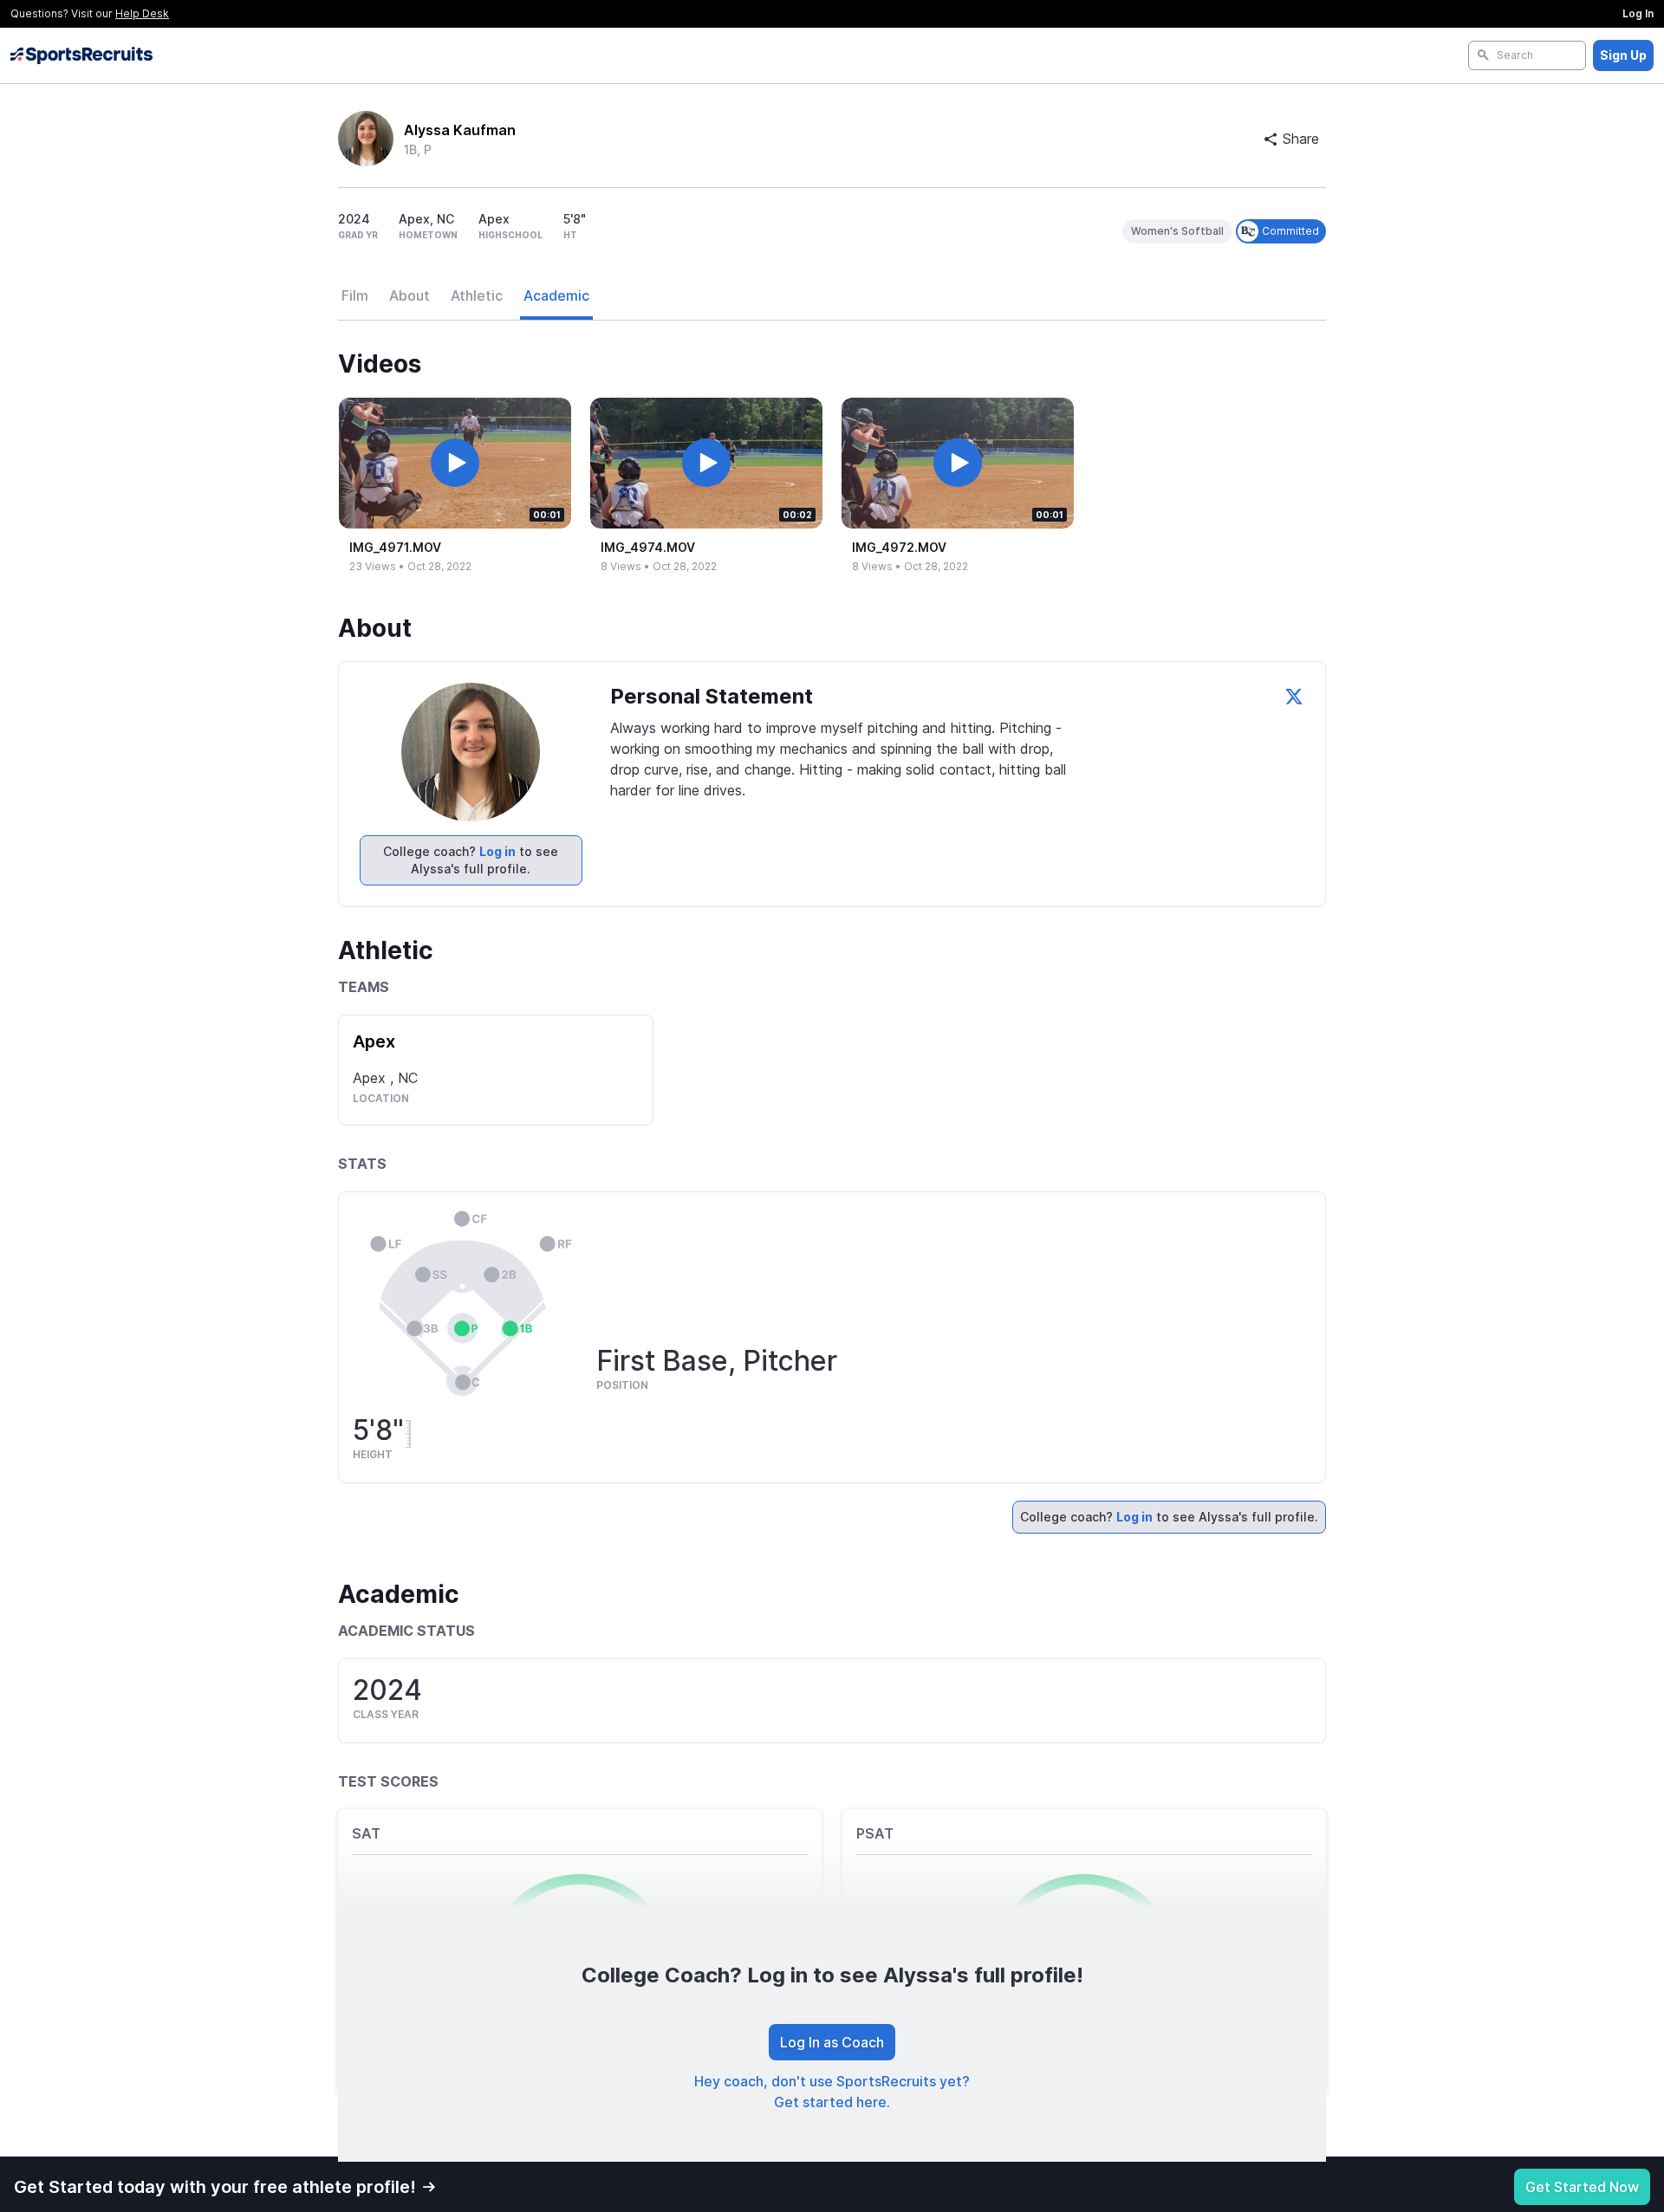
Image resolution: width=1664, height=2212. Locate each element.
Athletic (477, 295)
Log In (1638, 13)
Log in (497, 851)
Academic (556, 295)
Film (355, 295)
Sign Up (1623, 55)
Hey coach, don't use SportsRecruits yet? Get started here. (832, 2092)
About (409, 295)
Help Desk (142, 13)
